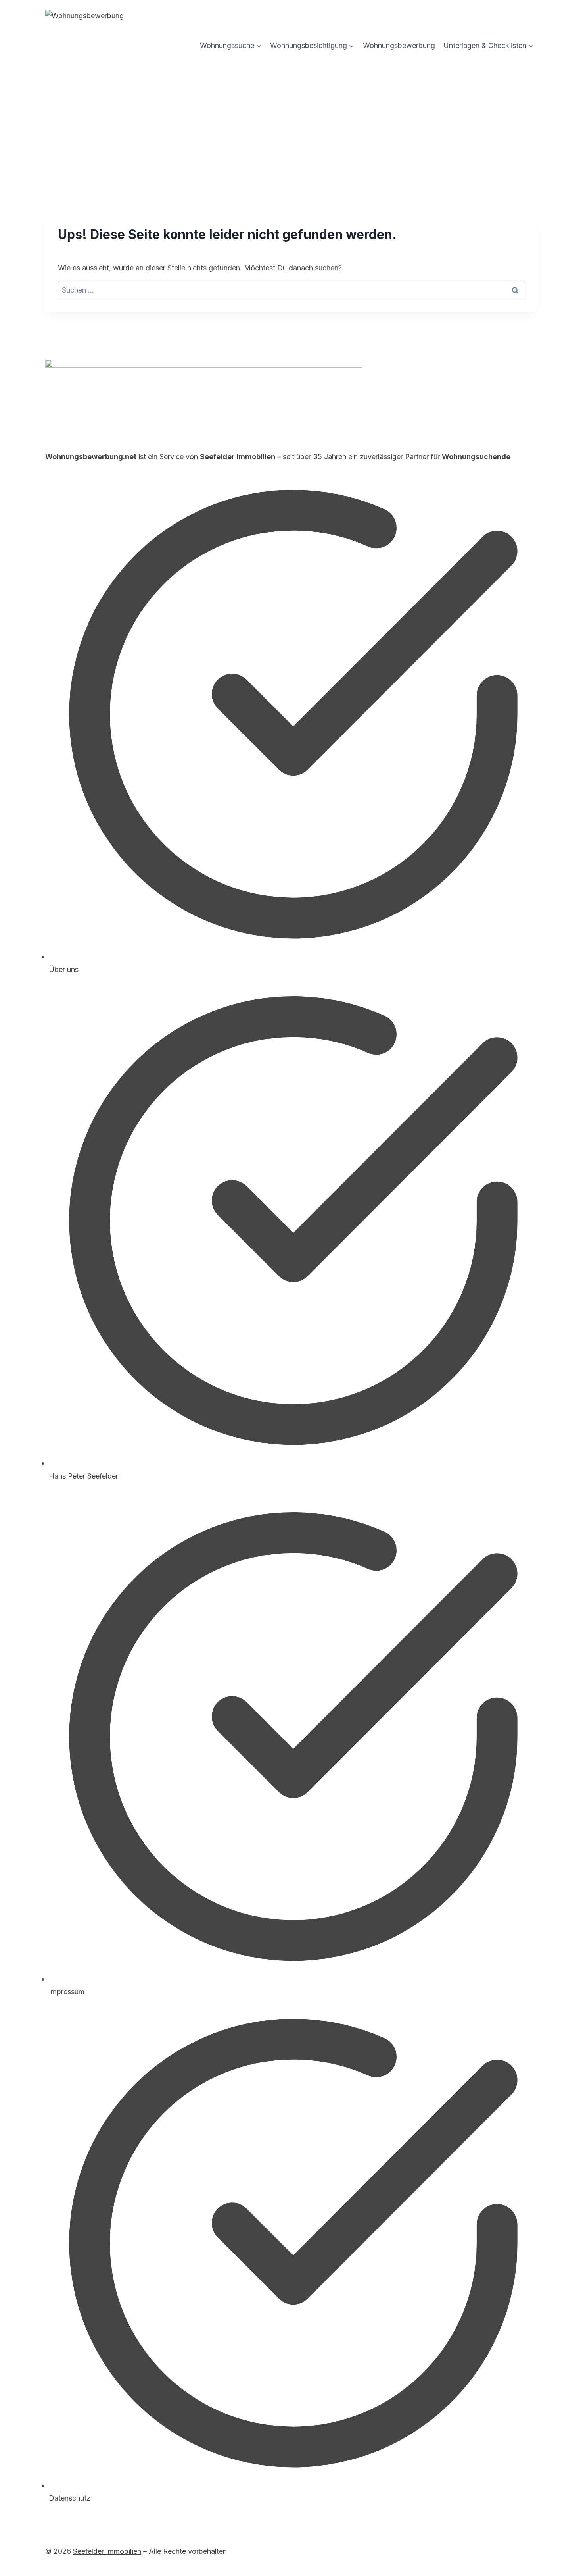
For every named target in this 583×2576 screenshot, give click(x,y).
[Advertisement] (291, 121)
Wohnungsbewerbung (399, 45)
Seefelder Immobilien (107, 2551)
